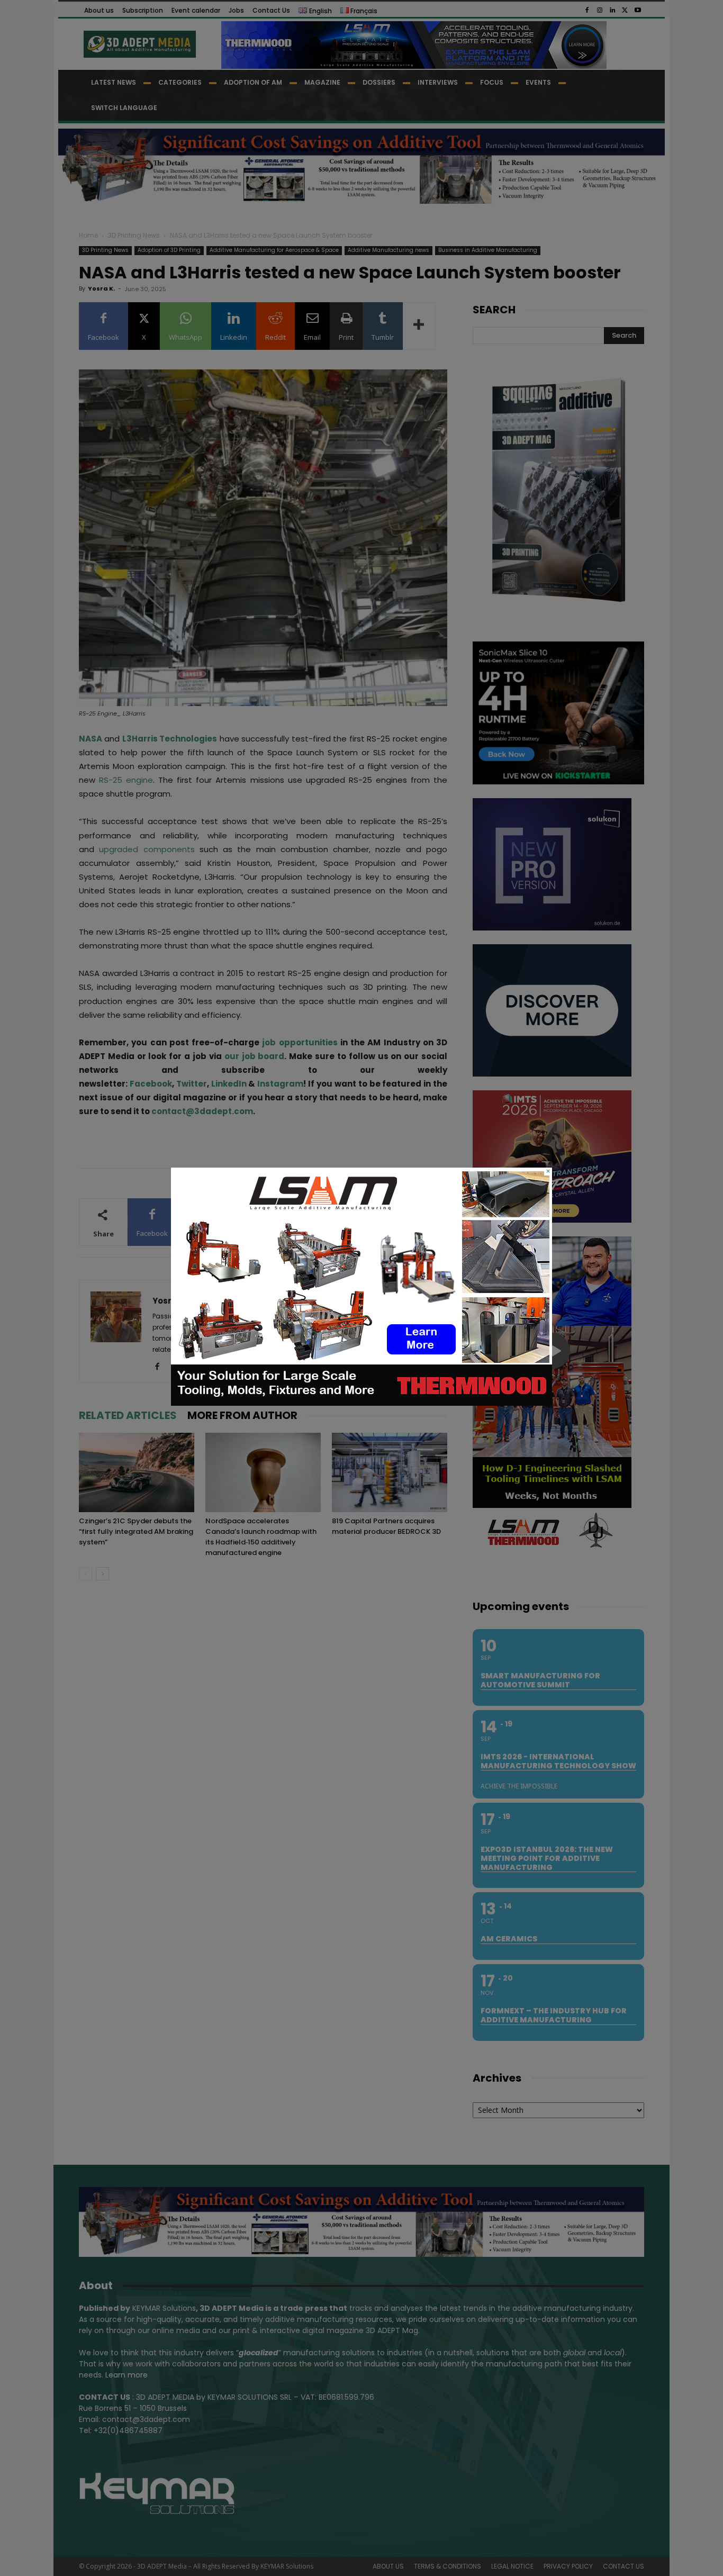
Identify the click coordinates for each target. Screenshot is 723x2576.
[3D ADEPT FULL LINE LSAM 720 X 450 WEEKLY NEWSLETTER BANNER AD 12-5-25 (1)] (361, 1403)
